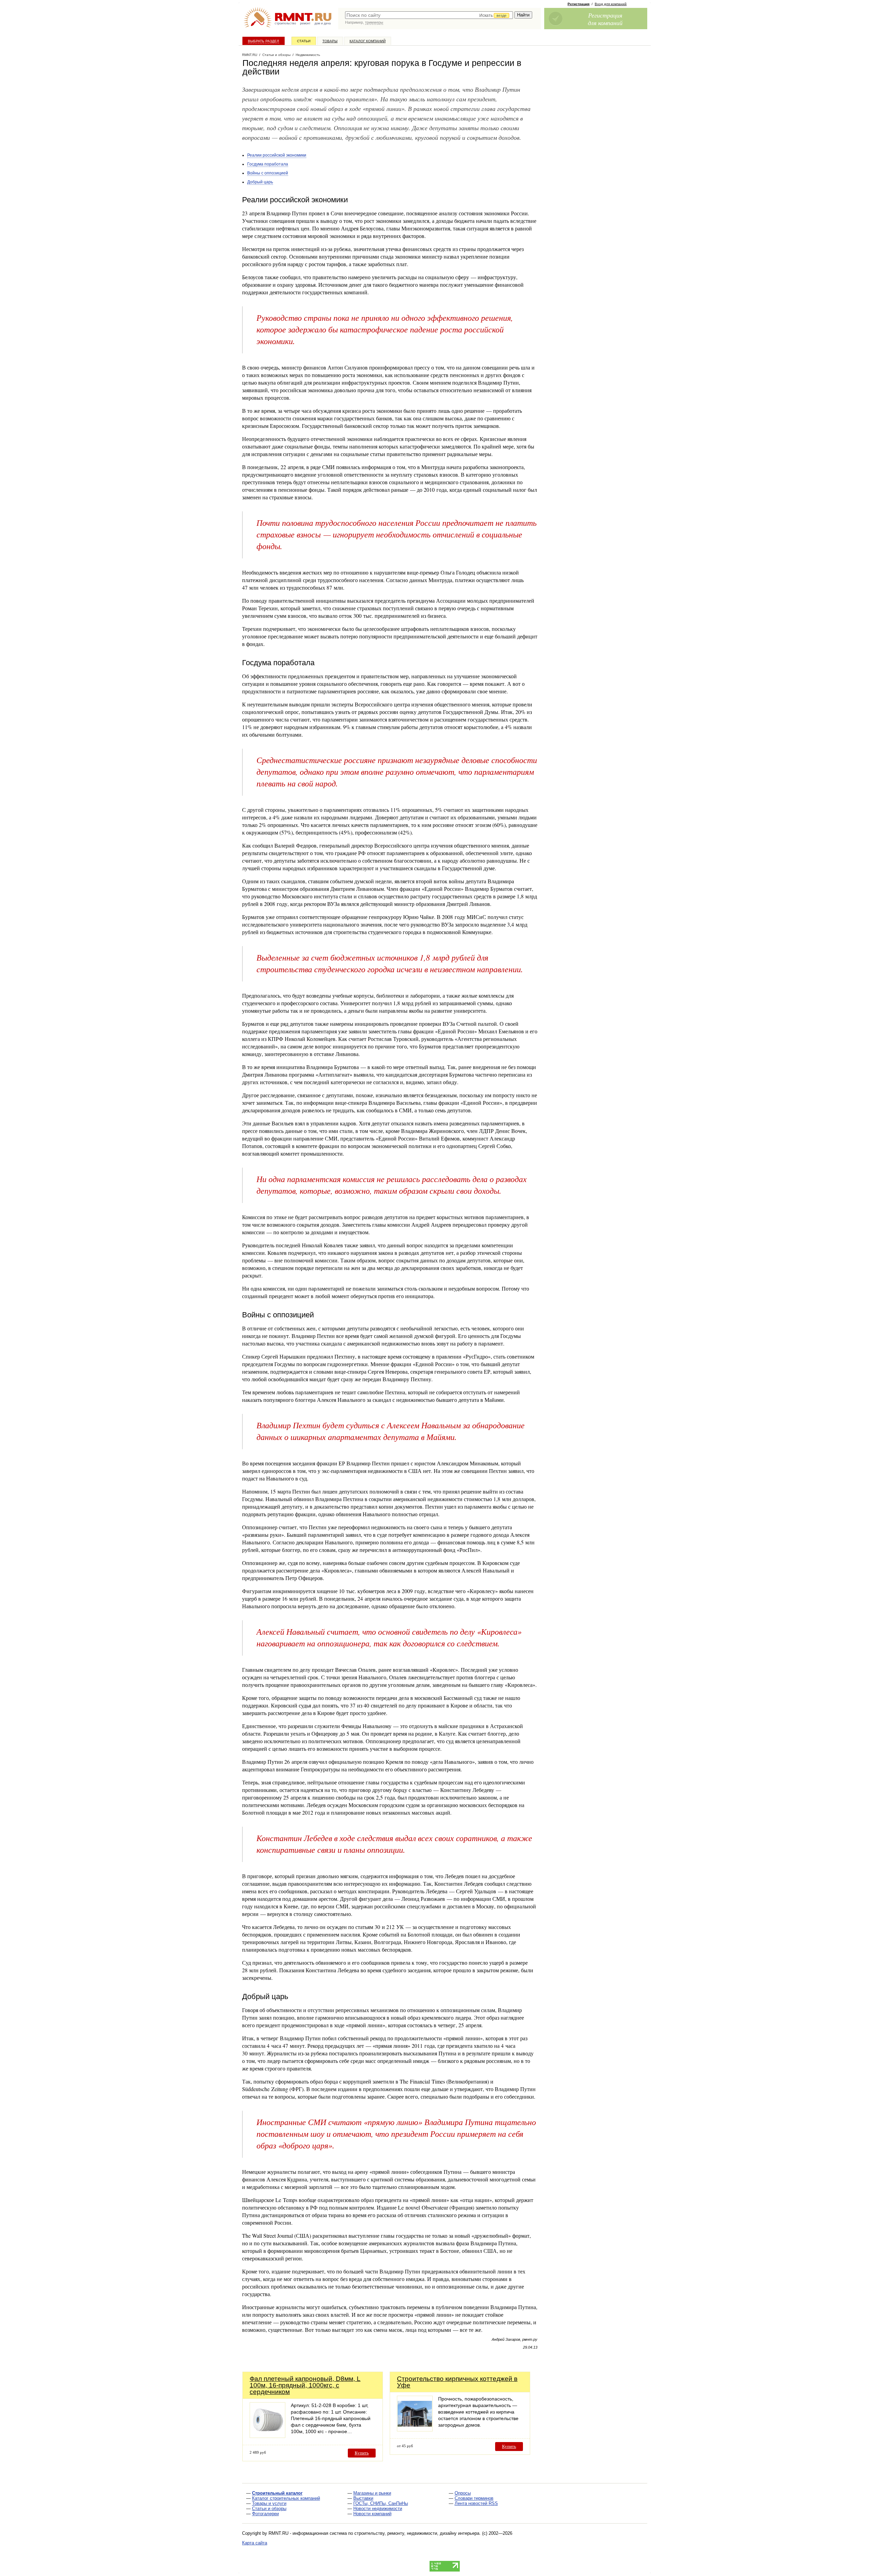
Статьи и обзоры (269, 2509)
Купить (362, 2453)
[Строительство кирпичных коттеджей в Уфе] (415, 2430)
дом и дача (323, 23)
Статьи (304, 41)
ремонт (305, 23)
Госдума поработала (268, 164)
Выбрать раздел (264, 41)
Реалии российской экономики (277, 155)
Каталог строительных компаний (286, 2498)
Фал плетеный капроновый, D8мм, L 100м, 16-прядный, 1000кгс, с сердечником (305, 2385)
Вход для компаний (611, 4)
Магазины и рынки (372, 2493)
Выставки (363, 2498)
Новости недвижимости (378, 2509)
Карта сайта (255, 2543)
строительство (285, 23)
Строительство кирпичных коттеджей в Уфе (457, 2382)
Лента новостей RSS (476, 2503)
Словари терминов (474, 2498)
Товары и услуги (269, 2503)
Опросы (463, 2493)
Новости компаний (372, 2514)
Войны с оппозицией (268, 173)
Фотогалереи (265, 2514)
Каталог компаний (368, 41)
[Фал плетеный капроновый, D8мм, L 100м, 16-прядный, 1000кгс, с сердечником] (267, 2436)
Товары (330, 41)
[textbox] (429, 15)
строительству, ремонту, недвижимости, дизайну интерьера (417, 2533)
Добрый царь (260, 182)
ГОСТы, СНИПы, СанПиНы (381, 2503)
